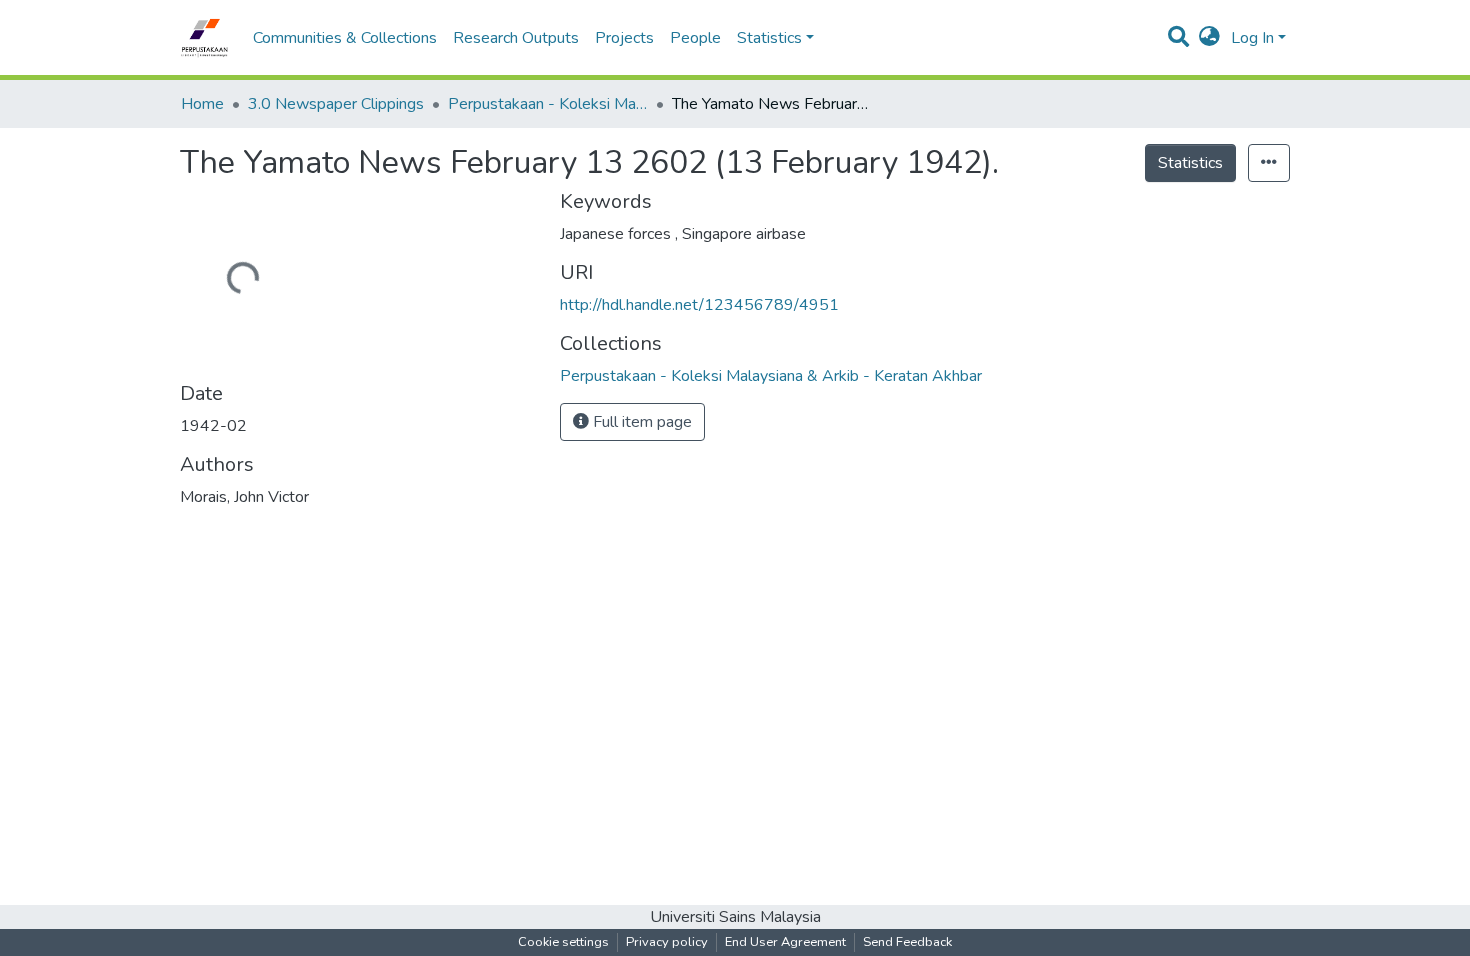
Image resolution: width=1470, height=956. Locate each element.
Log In (1252, 38)
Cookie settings (563, 942)
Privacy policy (667, 942)
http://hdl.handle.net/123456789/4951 (699, 305)
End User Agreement (785, 942)
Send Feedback (907, 942)
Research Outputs (516, 38)
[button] (1209, 38)
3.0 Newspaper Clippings (336, 104)
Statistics (1190, 163)
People (695, 38)
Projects (624, 38)
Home (202, 104)
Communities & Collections (345, 38)
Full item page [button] (640, 422)
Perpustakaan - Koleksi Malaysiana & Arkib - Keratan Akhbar (548, 104)
